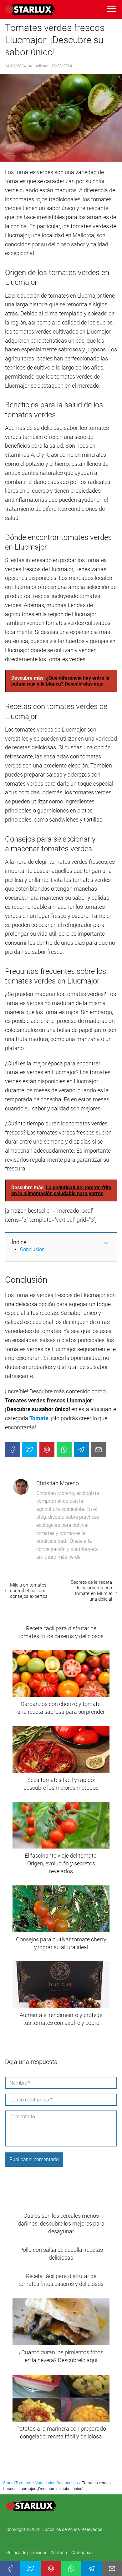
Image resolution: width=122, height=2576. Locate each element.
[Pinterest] (47, 1450)
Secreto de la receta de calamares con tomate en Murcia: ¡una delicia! (91, 1591)
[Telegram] (81, 1450)
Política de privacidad (27, 2553)
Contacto (59, 2553)
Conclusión (32, 1249)
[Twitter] (30, 1450)
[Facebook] (13, 1450)
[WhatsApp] (64, 1450)
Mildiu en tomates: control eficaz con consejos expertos (29, 1591)
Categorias (82, 2553)
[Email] (99, 1450)
